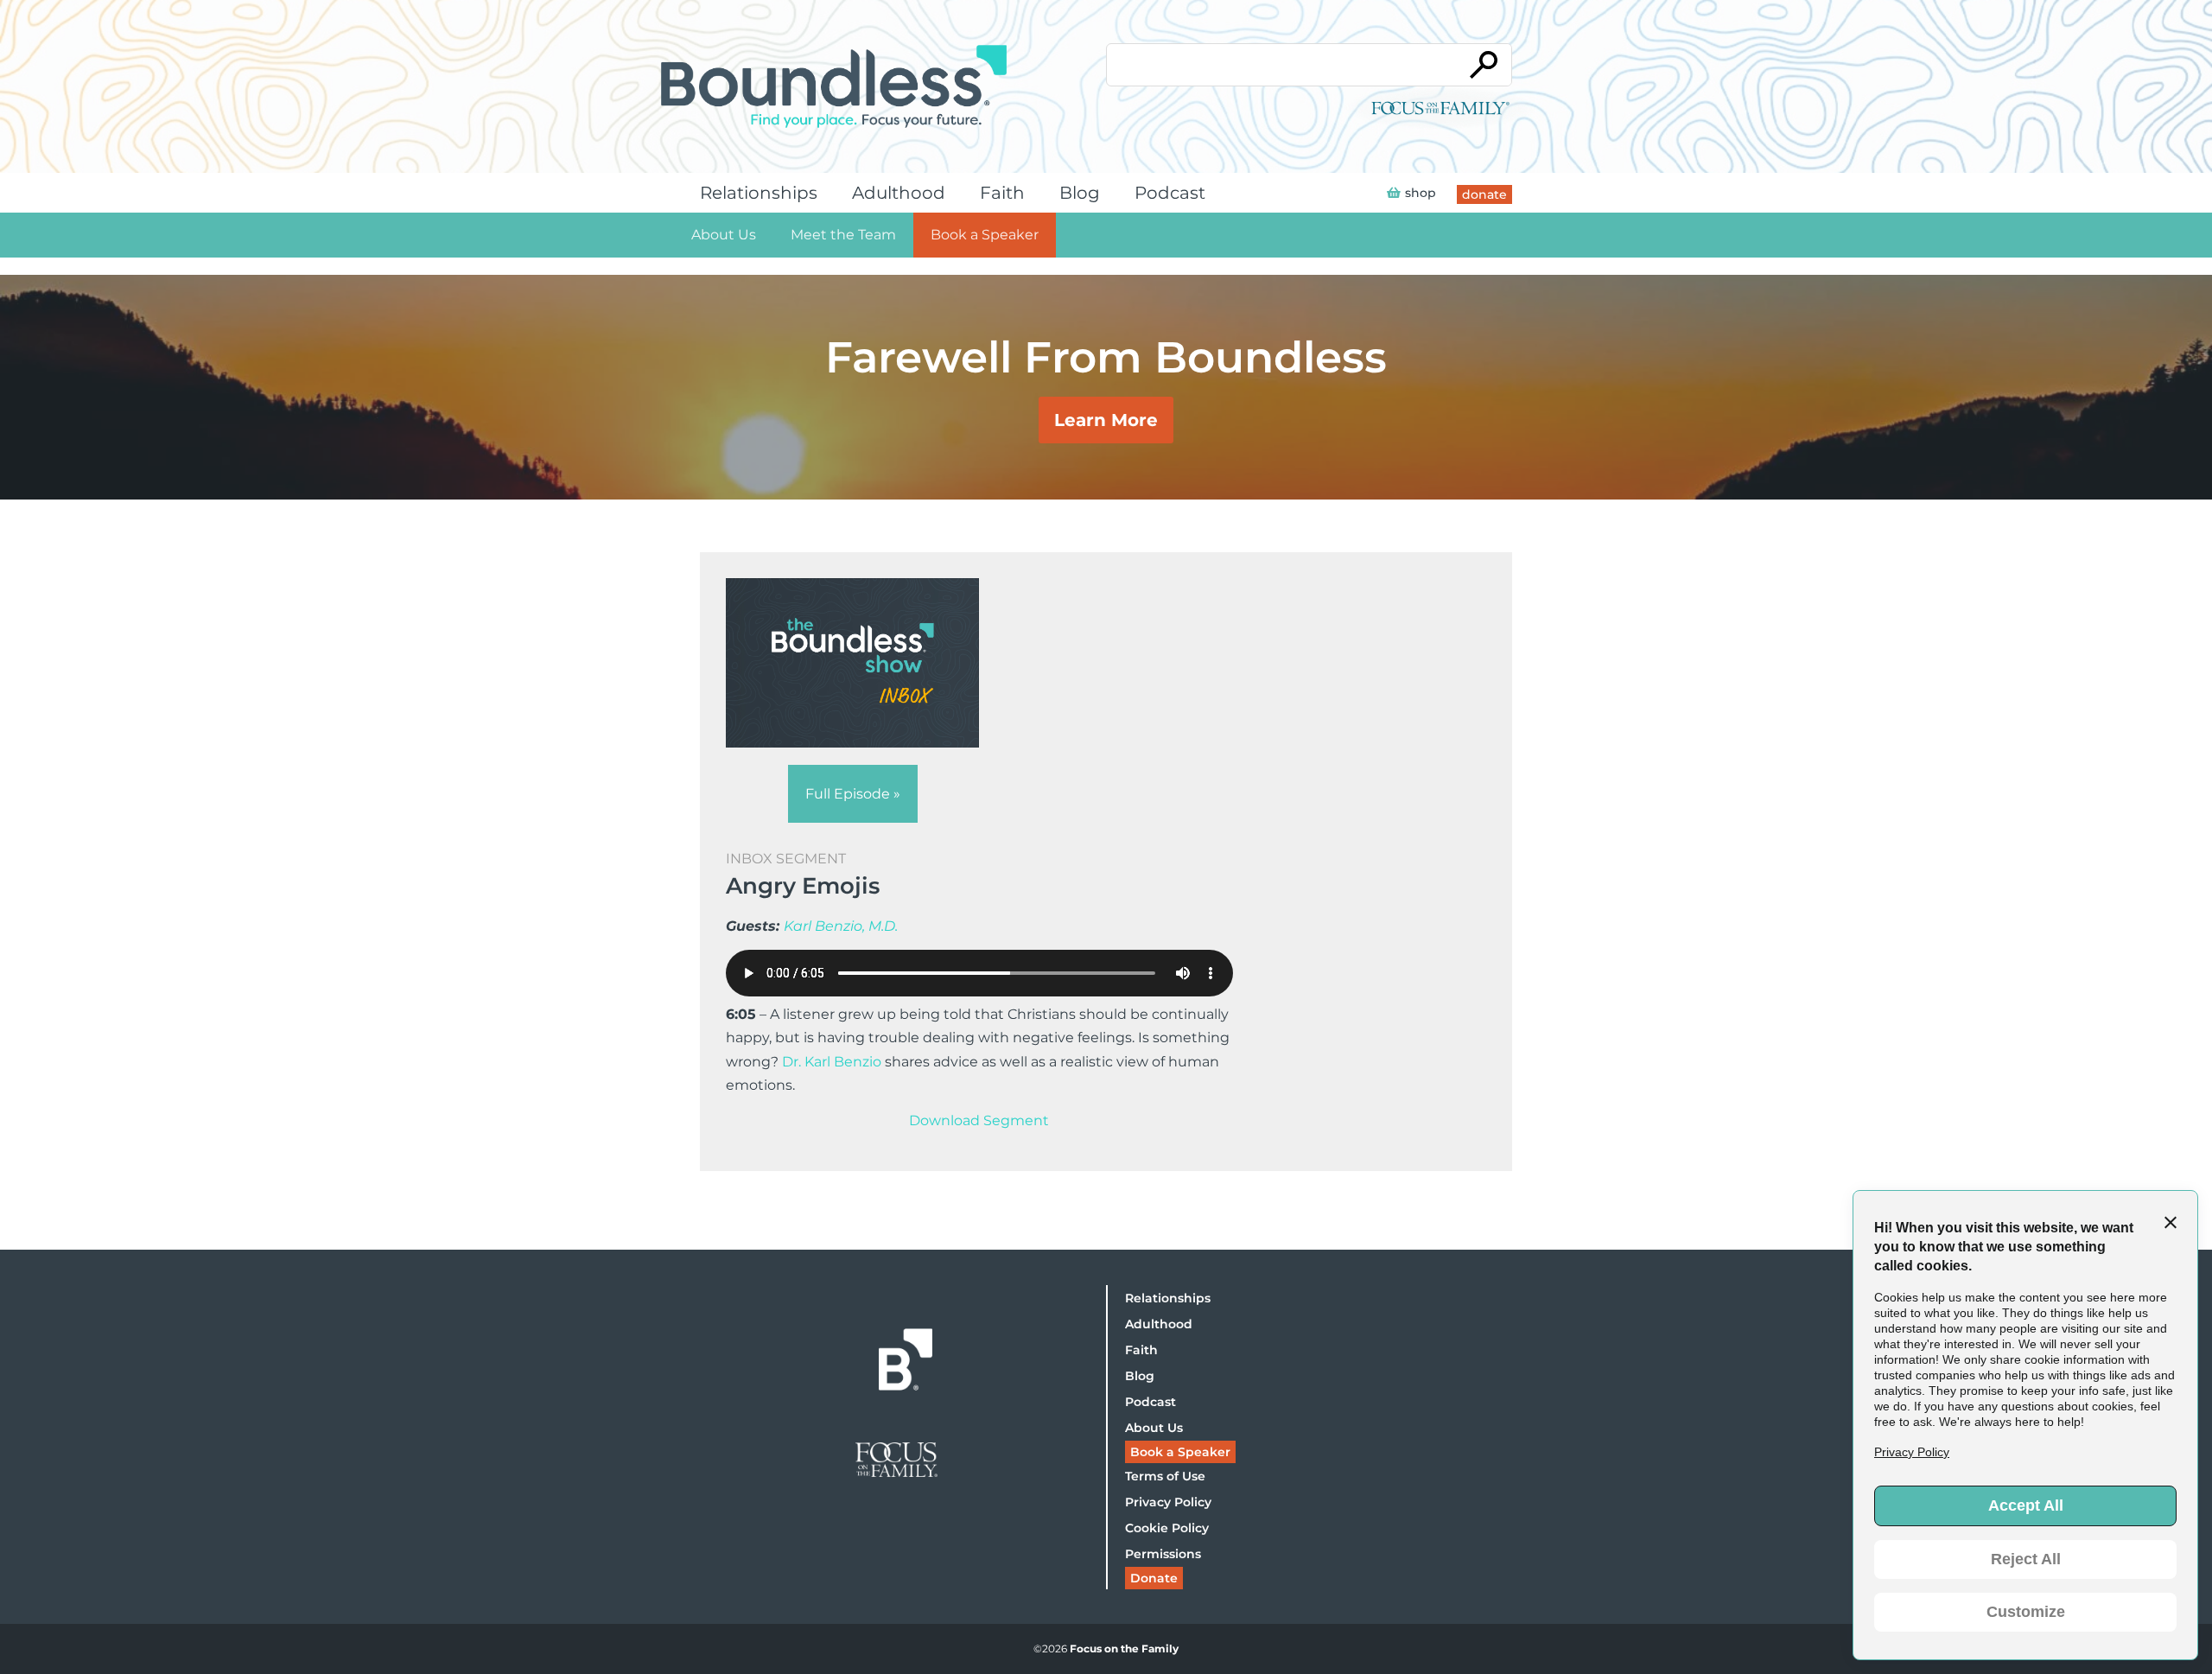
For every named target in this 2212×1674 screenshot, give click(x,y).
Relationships (759, 193)
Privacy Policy (1168, 1502)
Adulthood (899, 193)
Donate (1154, 1578)
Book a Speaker (985, 235)
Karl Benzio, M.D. (841, 926)
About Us (724, 235)
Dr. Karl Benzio (832, 1062)
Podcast (1170, 193)
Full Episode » (853, 794)
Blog (1080, 193)
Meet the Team (843, 235)
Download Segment (979, 1120)
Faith (1002, 193)
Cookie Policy (1167, 1528)
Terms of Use (1165, 1476)
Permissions (1163, 1554)
